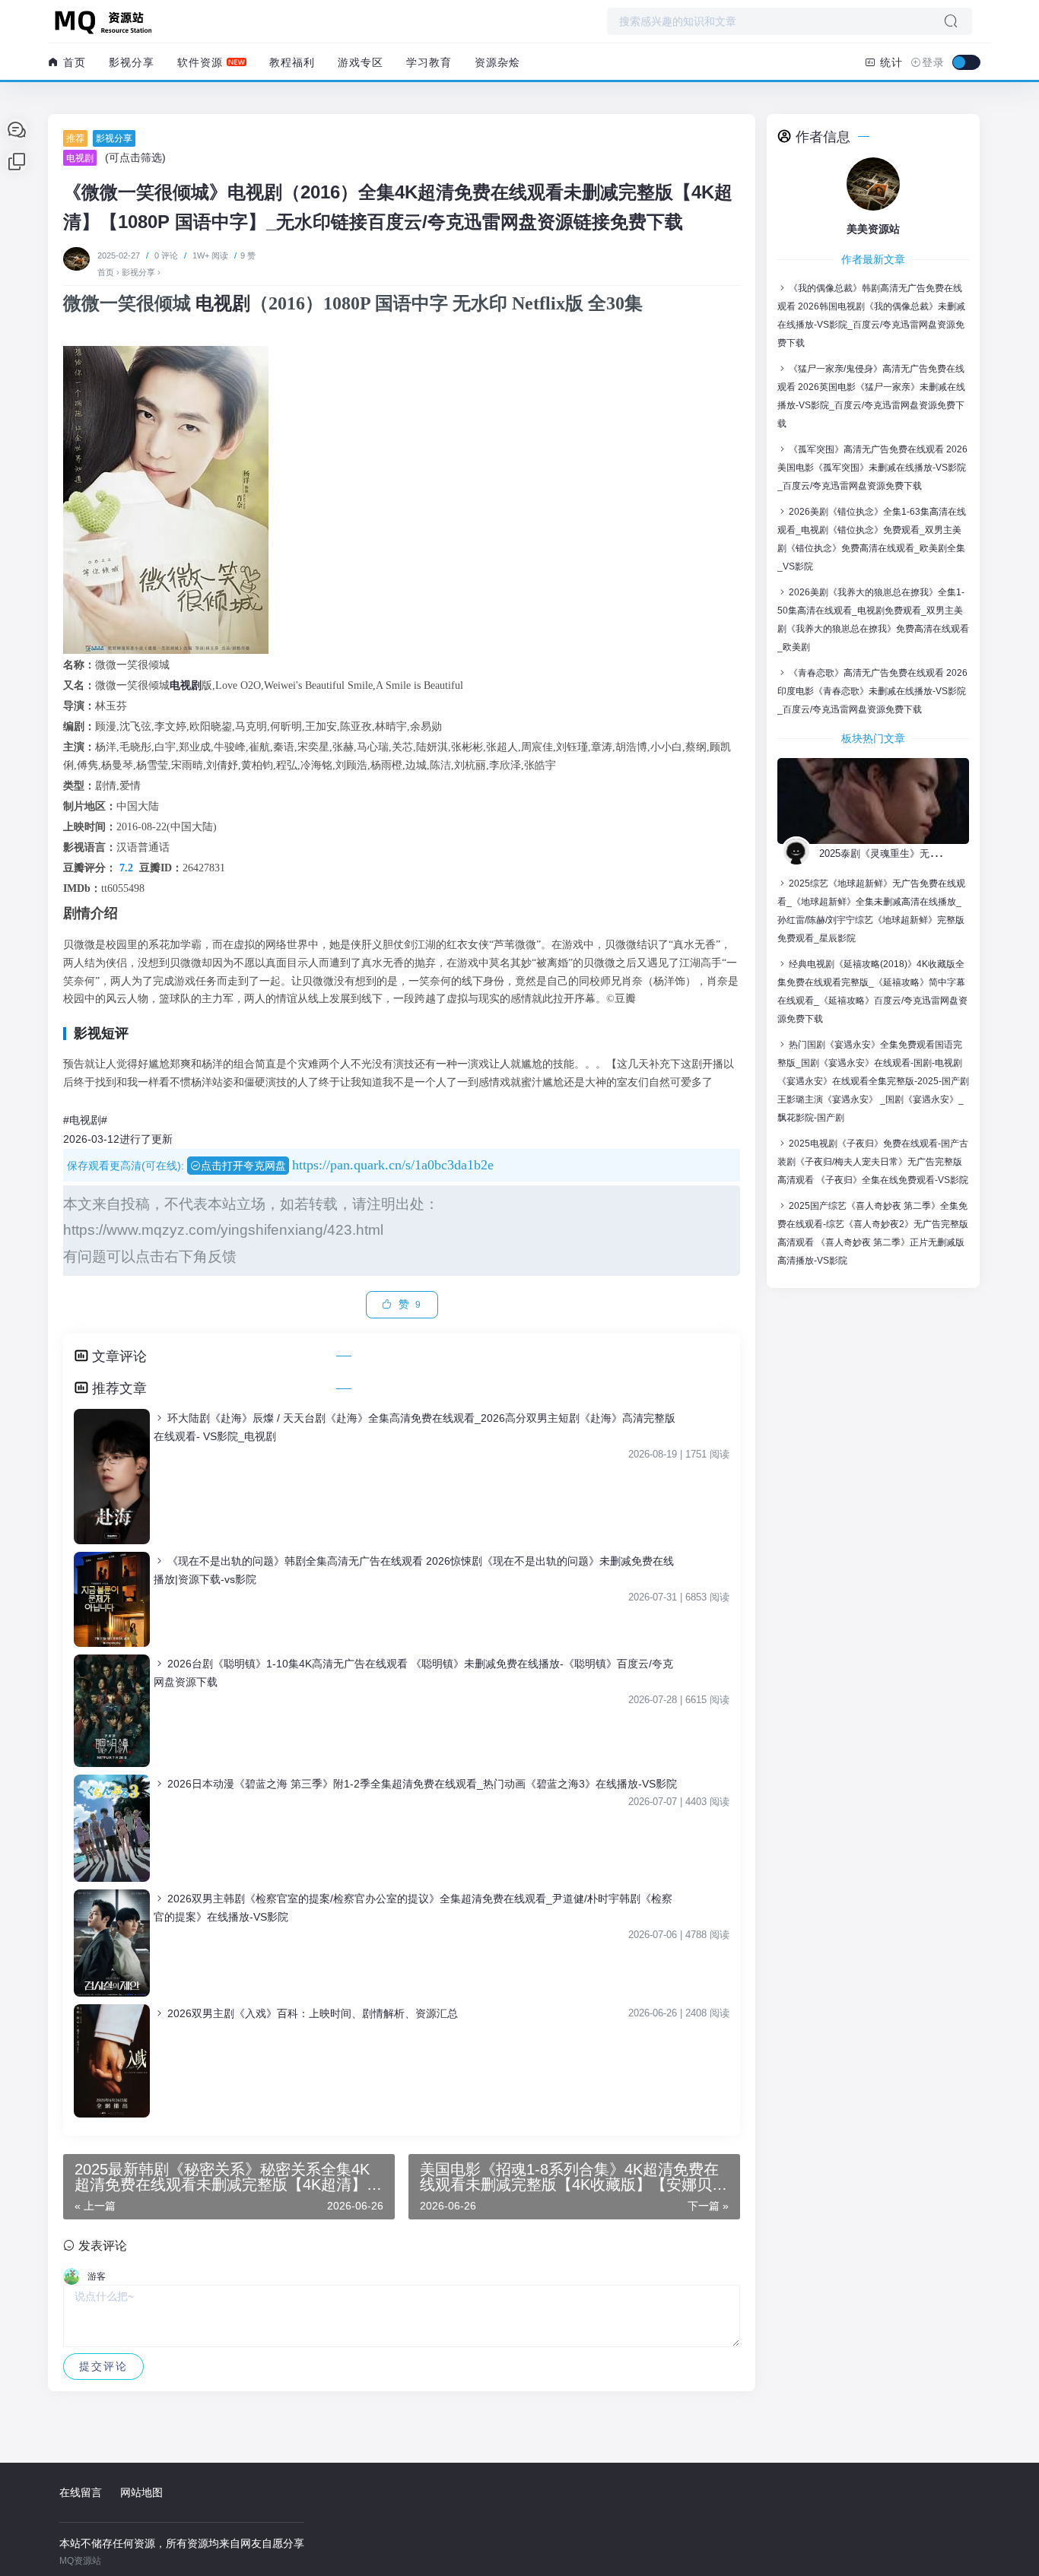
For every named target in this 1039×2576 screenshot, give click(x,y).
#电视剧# (85, 1120)
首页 (73, 62)
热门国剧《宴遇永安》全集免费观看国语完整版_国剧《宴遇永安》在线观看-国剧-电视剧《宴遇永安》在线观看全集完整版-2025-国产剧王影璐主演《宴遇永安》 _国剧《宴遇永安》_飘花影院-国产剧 (873, 1081)
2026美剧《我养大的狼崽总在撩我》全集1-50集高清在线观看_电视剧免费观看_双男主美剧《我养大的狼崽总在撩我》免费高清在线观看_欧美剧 (873, 620)
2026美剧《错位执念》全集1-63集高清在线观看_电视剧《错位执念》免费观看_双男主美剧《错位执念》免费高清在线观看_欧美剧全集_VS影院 (872, 539)
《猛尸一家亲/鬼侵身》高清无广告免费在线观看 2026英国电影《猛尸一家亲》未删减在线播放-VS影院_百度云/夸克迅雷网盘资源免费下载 (871, 396)
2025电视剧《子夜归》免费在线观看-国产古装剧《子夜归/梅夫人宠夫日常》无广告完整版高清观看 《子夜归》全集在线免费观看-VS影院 (873, 1162)
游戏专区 (361, 62)
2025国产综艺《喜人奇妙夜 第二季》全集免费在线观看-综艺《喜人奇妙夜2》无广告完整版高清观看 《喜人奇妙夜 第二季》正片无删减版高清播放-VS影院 (873, 1233)
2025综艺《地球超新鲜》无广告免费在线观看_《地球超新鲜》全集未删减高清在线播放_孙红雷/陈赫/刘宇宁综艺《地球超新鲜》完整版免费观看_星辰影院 (871, 911)
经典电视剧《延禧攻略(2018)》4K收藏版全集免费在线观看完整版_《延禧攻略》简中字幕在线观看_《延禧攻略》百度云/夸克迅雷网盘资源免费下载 (872, 991)
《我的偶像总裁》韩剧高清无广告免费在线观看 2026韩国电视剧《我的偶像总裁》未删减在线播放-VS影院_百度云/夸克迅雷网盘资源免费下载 (871, 316)
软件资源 (200, 62)
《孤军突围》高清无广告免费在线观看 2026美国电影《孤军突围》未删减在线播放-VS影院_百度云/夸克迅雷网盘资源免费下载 (872, 468)
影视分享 (132, 62)
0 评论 (166, 255)
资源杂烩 (497, 62)
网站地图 (141, 2492)
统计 (890, 62)
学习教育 (429, 62)
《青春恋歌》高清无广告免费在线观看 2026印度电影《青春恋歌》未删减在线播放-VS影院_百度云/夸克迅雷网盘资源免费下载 (872, 691)
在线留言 (81, 2492)
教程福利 (292, 62)
